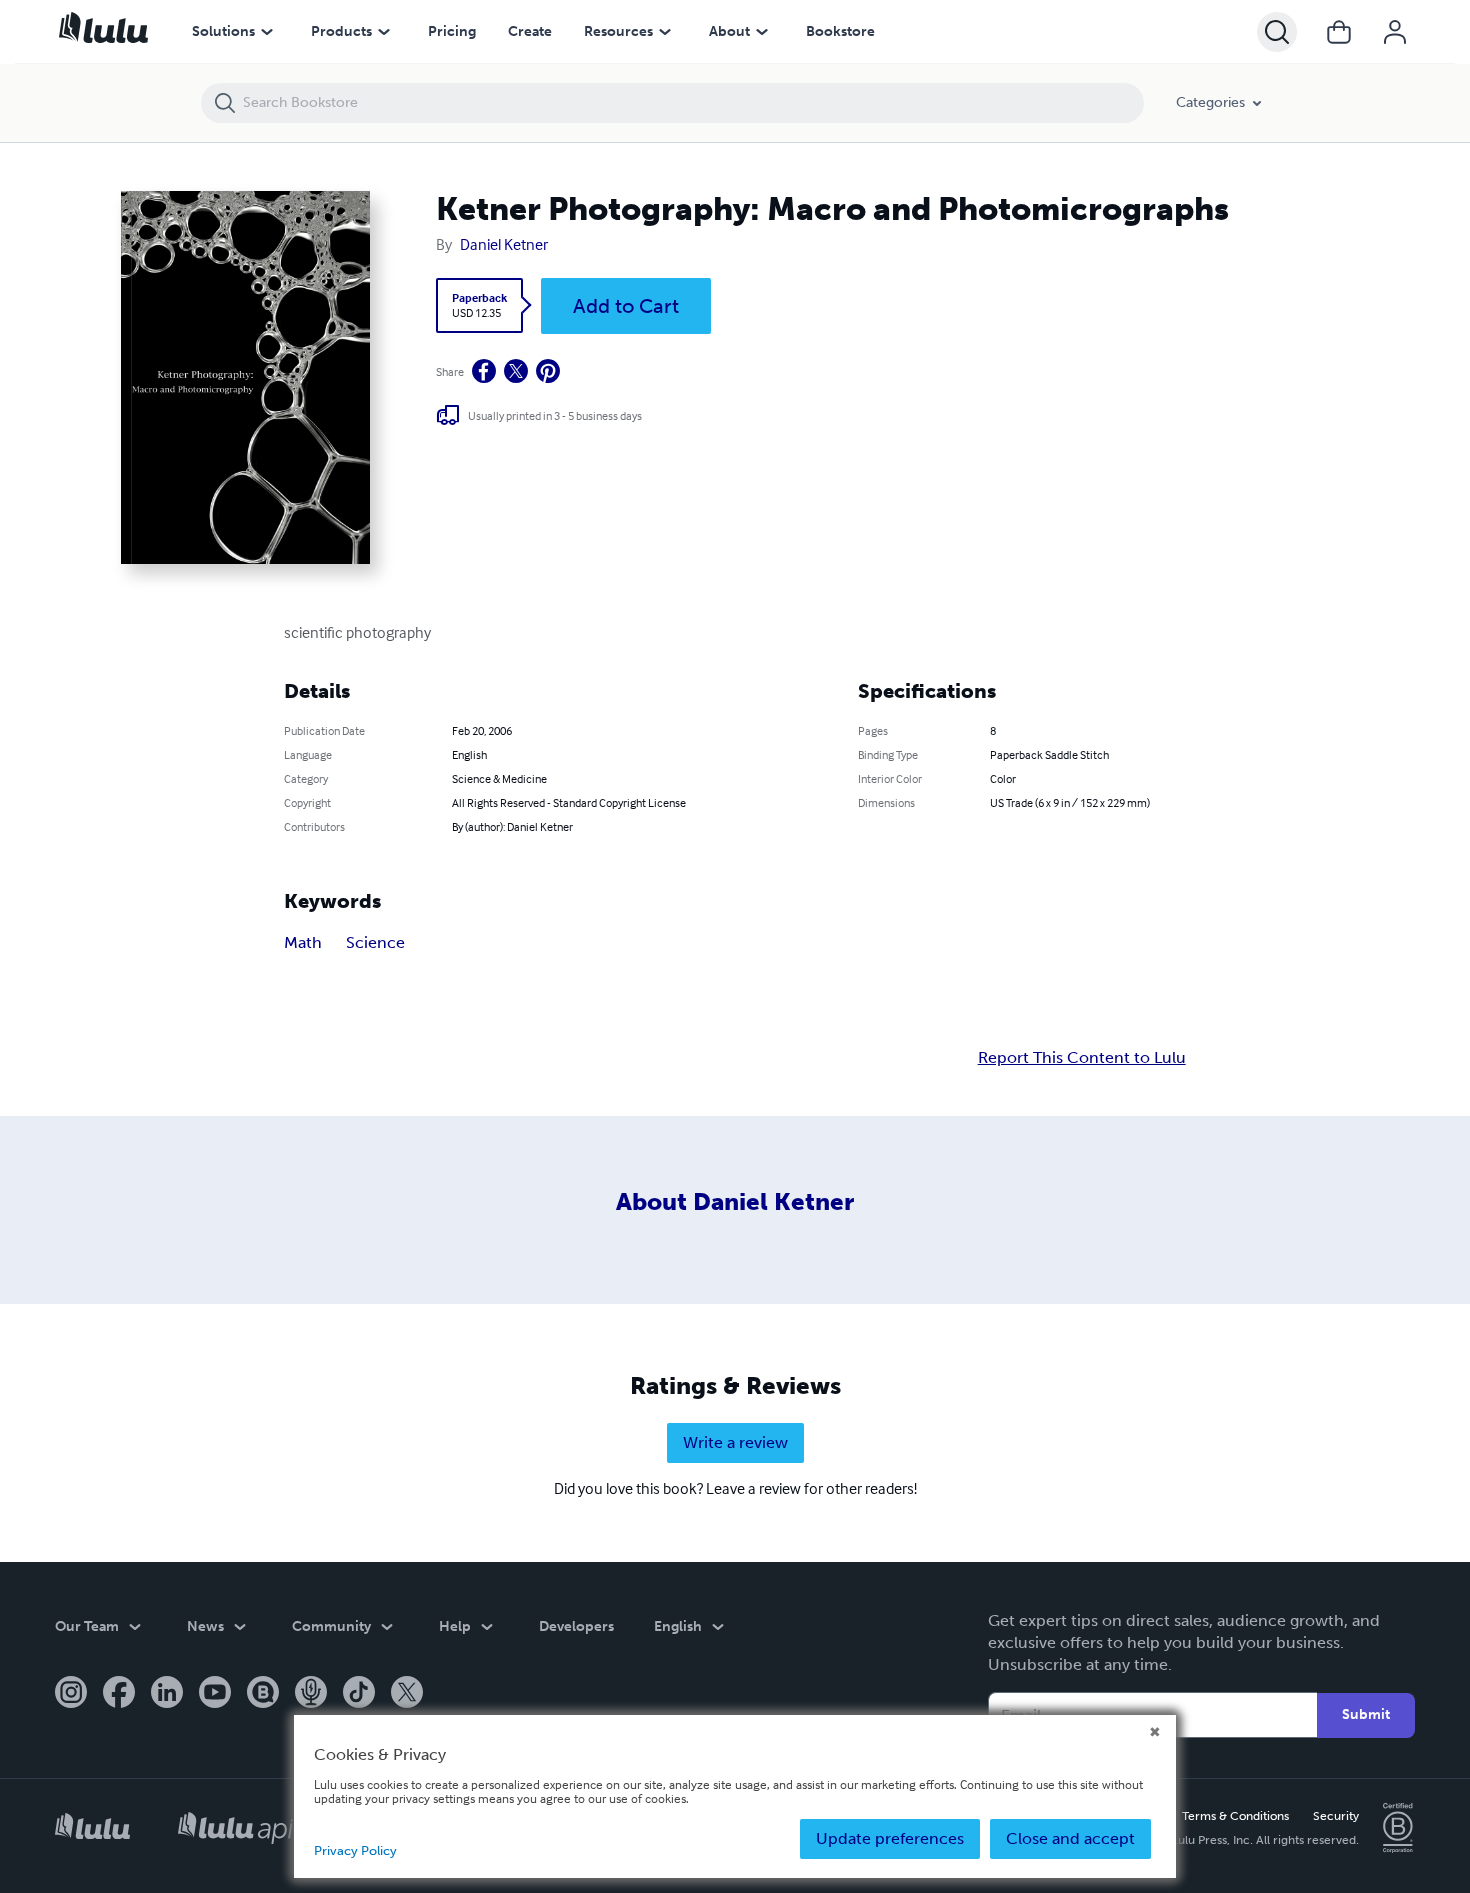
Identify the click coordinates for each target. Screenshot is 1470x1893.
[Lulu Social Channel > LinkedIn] (167, 1694)
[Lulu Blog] (263, 1694)
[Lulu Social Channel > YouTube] (215, 1694)
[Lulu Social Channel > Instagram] (71, 1694)
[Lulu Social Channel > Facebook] (119, 1694)
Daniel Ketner (504, 244)
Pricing (452, 31)
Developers (576, 1626)
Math (303, 942)
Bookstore (840, 31)
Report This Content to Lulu (1082, 1058)
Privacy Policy (355, 1850)
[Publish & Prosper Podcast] (311, 1694)
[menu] (267, 32)
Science (375, 942)
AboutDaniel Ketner (735, 1201)
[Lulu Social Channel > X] (407, 1694)
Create (530, 31)
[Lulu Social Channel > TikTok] (359, 1694)
